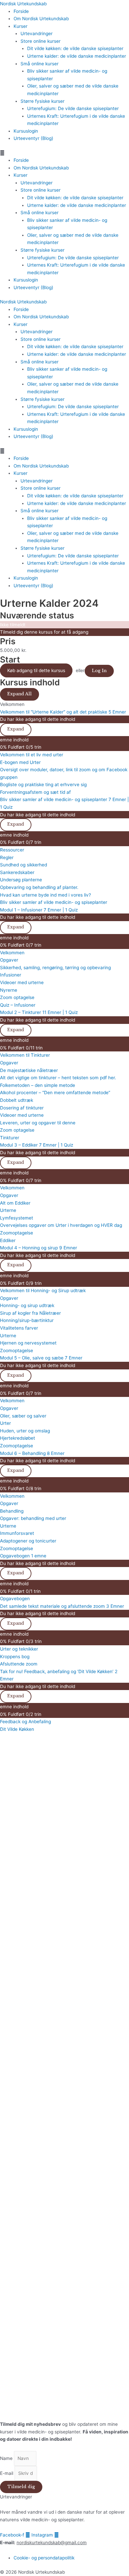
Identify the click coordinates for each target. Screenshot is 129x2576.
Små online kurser (40, 64)
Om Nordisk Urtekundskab (41, 19)
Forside (21, 11)
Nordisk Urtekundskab (23, 4)
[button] (64, 153)
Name (7, 2458)
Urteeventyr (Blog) (33, 138)
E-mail (7, 2473)
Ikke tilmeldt (13, 625)
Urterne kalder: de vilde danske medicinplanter (77, 56)
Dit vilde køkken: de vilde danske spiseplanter (75, 48)
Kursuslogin (26, 131)
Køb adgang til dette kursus (36, 670)
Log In (99, 671)
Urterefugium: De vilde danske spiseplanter (73, 108)
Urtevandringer (37, 33)
